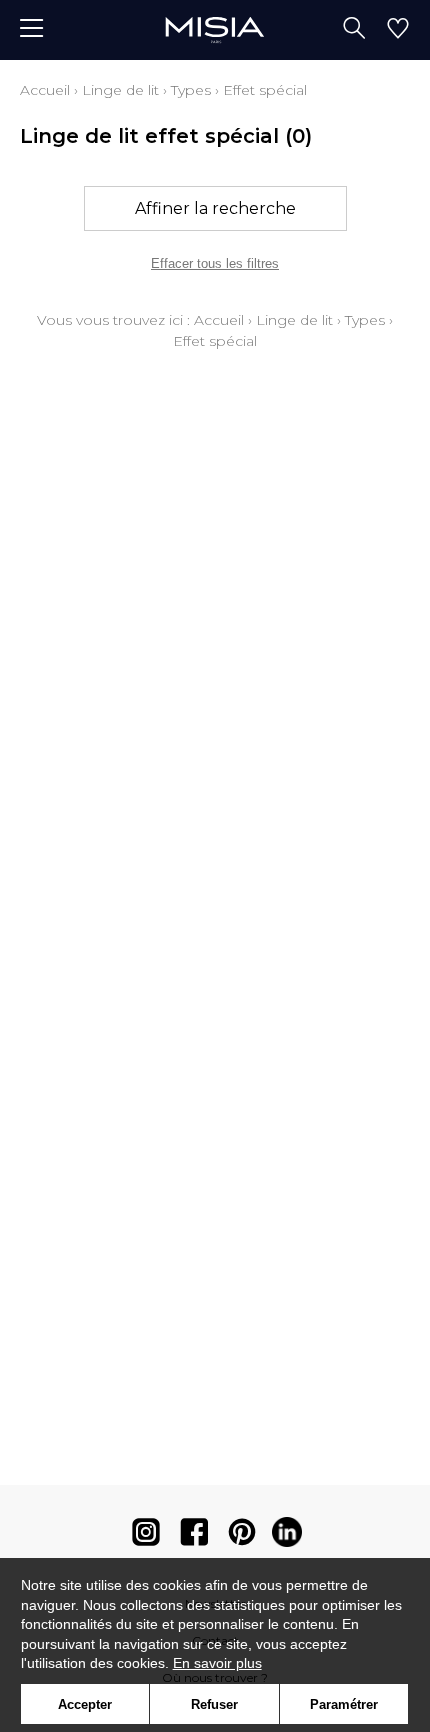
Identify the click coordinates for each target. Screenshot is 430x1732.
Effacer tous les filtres (215, 263)
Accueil (45, 90)
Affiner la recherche (215, 208)
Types (191, 90)
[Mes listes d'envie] (398, 30)
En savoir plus (217, 1663)
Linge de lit (120, 90)
